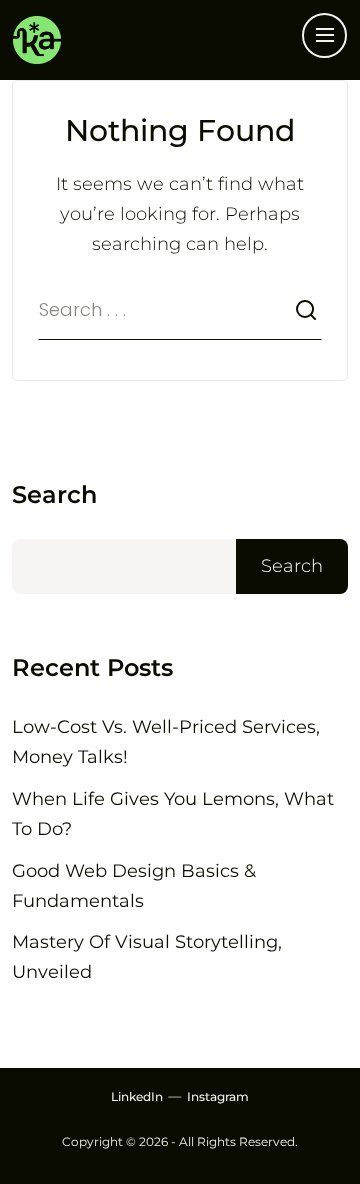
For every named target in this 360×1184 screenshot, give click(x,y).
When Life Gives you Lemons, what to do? (173, 814)
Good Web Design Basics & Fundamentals (134, 886)
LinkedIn (137, 1096)
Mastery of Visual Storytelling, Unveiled (147, 957)
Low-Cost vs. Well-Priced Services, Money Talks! (166, 742)
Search (54, 495)
